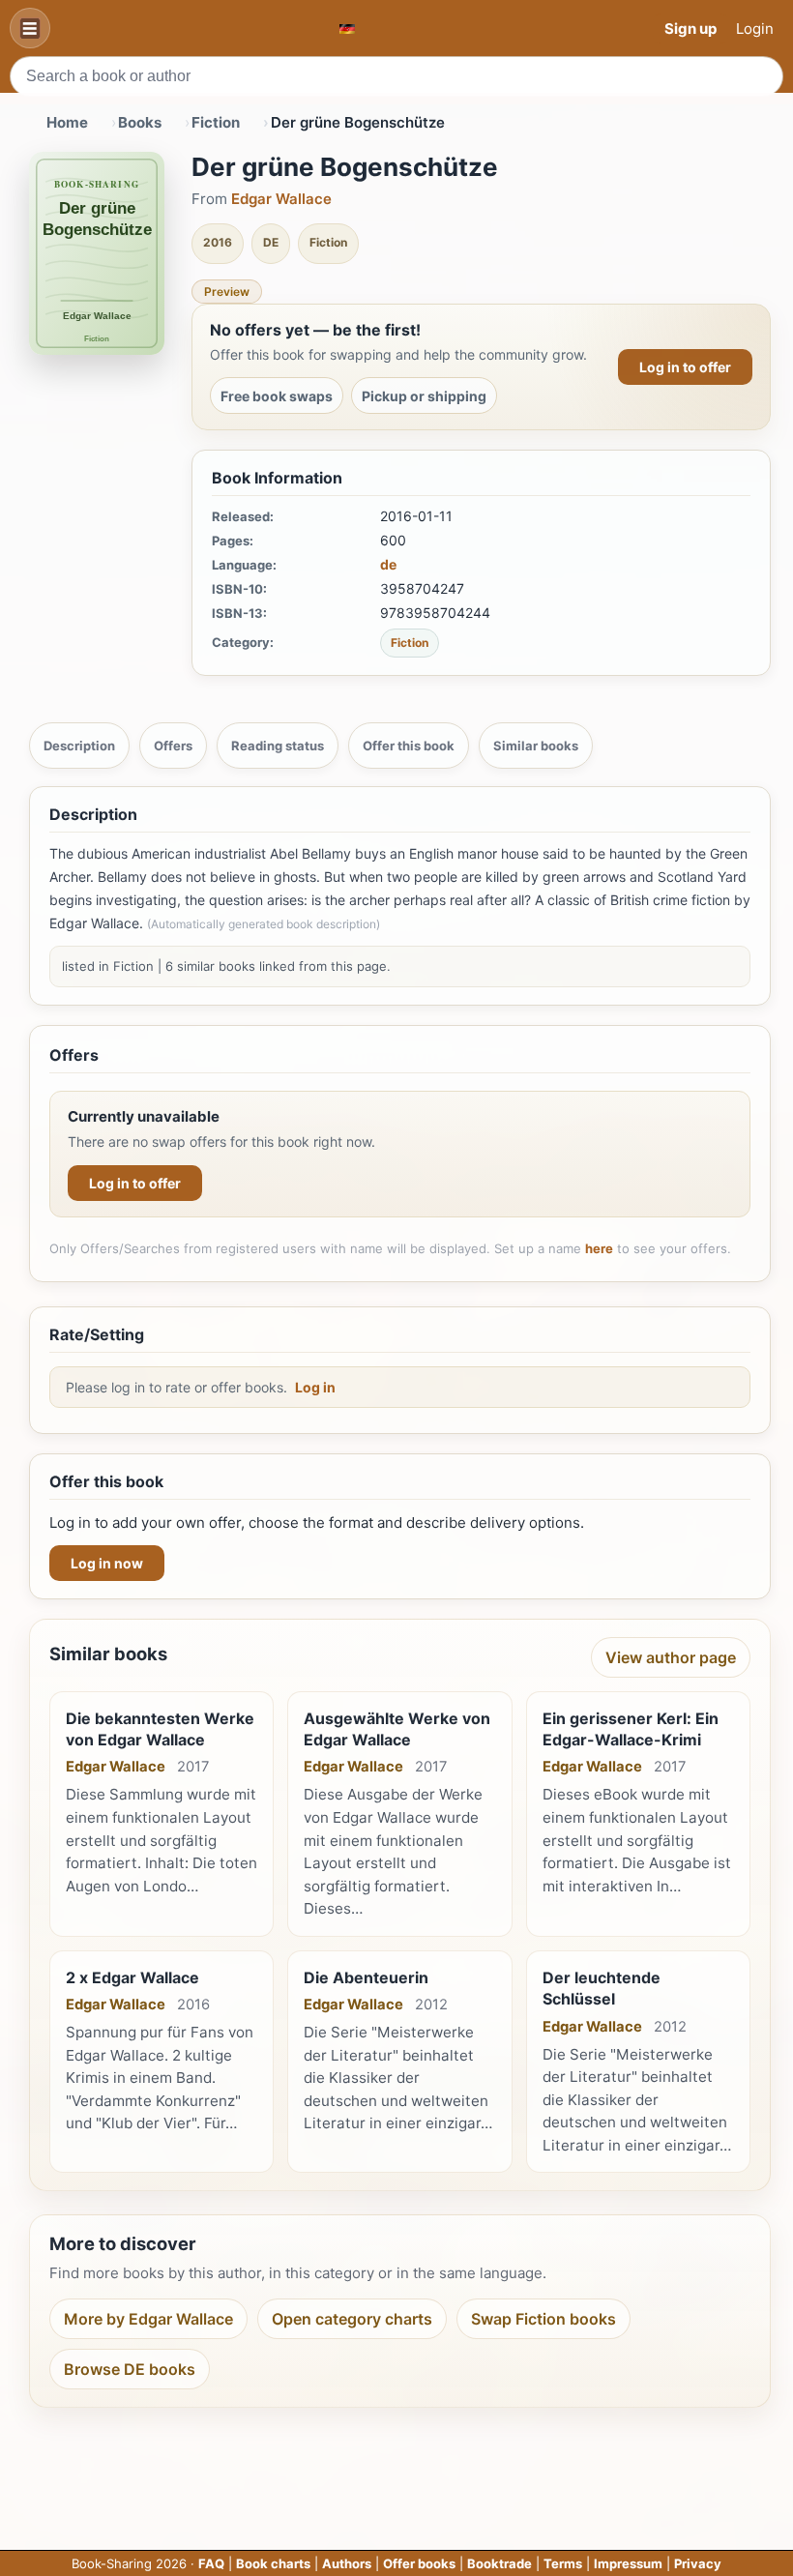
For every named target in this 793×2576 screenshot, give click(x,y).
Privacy (698, 2563)
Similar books (536, 746)
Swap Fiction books (543, 2319)
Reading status (278, 746)
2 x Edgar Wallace (132, 1977)
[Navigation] (30, 28)
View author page (671, 1657)
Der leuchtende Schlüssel (602, 1988)
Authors (347, 2563)
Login (755, 29)
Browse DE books (130, 2369)
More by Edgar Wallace (148, 2319)
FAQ (211, 2563)
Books (140, 122)
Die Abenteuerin (366, 1977)
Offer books (419, 2563)
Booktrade (499, 2563)
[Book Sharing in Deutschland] (347, 29)
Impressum (628, 2563)
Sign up (690, 29)
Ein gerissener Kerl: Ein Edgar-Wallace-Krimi (631, 1729)
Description (79, 746)
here (599, 1248)
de (388, 564)
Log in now (107, 1563)
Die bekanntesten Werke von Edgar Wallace (160, 1729)
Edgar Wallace (281, 199)
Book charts (273, 2563)
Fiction (216, 122)
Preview (227, 292)
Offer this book (409, 746)
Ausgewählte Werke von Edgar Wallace (397, 1729)
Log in (315, 1387)
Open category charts (352, 2319)
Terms (563, 2563)
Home (67, 122)
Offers (173, 746)
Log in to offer (685, 367)
